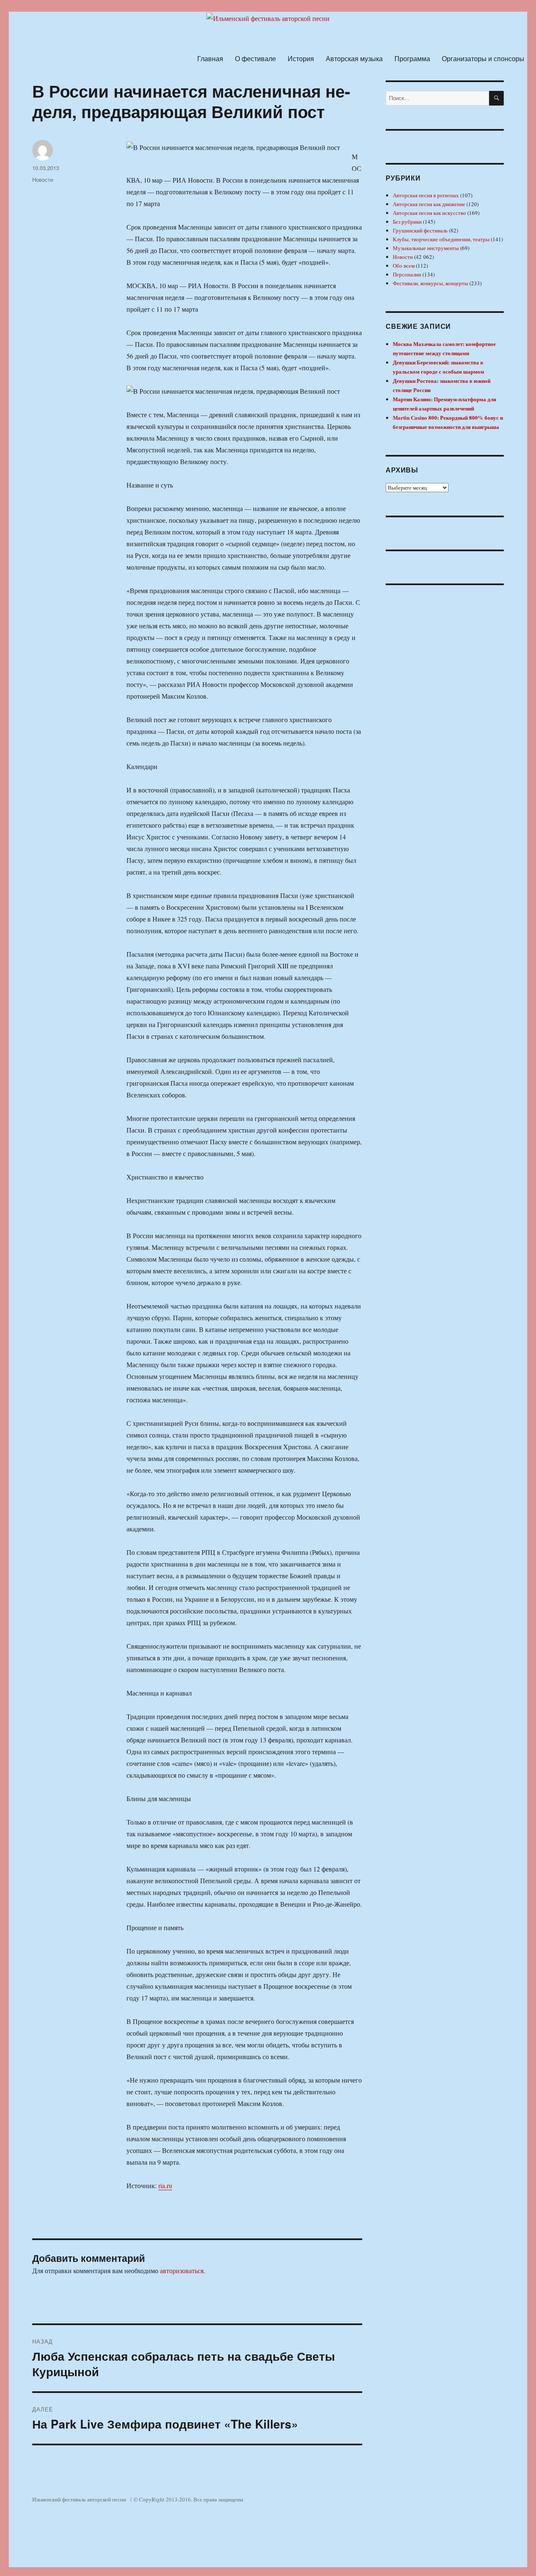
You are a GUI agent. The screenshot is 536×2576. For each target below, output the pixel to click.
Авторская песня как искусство (429, 213)
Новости (43, 179)
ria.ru (165, 2185)
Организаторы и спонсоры (483, 58)
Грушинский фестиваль (420, 230)
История (301, 58)
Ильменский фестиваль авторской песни (79, 2499)
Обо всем (404, 266)
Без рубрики (407, 222)
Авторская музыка (354, 58)
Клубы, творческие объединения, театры (441, 239)
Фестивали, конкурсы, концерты (430, 283)
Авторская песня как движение (429, 204)
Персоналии (407, 274)
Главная (210, 58)
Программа (412, 58)
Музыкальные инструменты (426, 248)
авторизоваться (182, 2270)
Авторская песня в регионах (426, 195)
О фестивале (255, 58)
